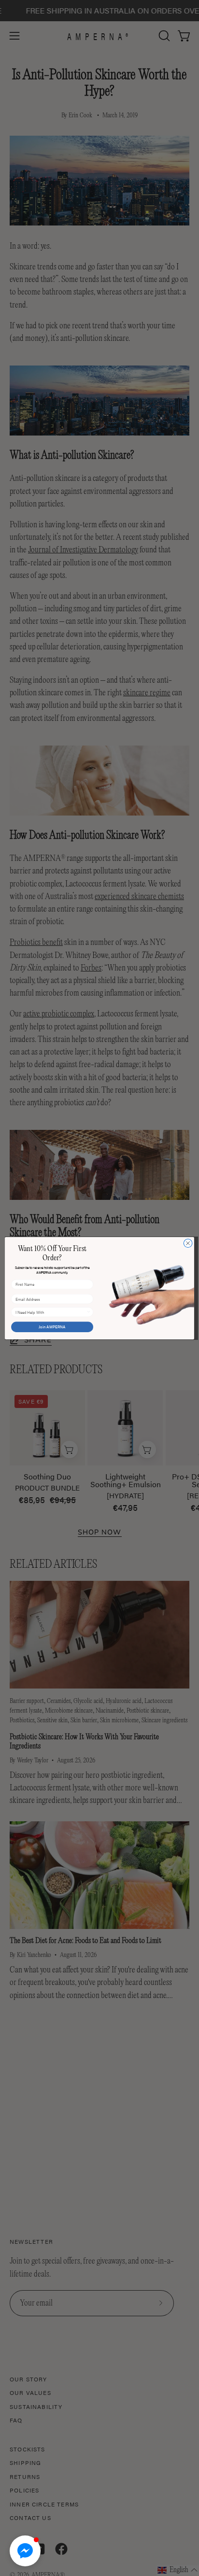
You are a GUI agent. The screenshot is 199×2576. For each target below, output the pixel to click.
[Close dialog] (188, 1243)
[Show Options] (88, 1312)
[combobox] (51, 1312)
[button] (25, 2551)
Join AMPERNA (52, 1327)
